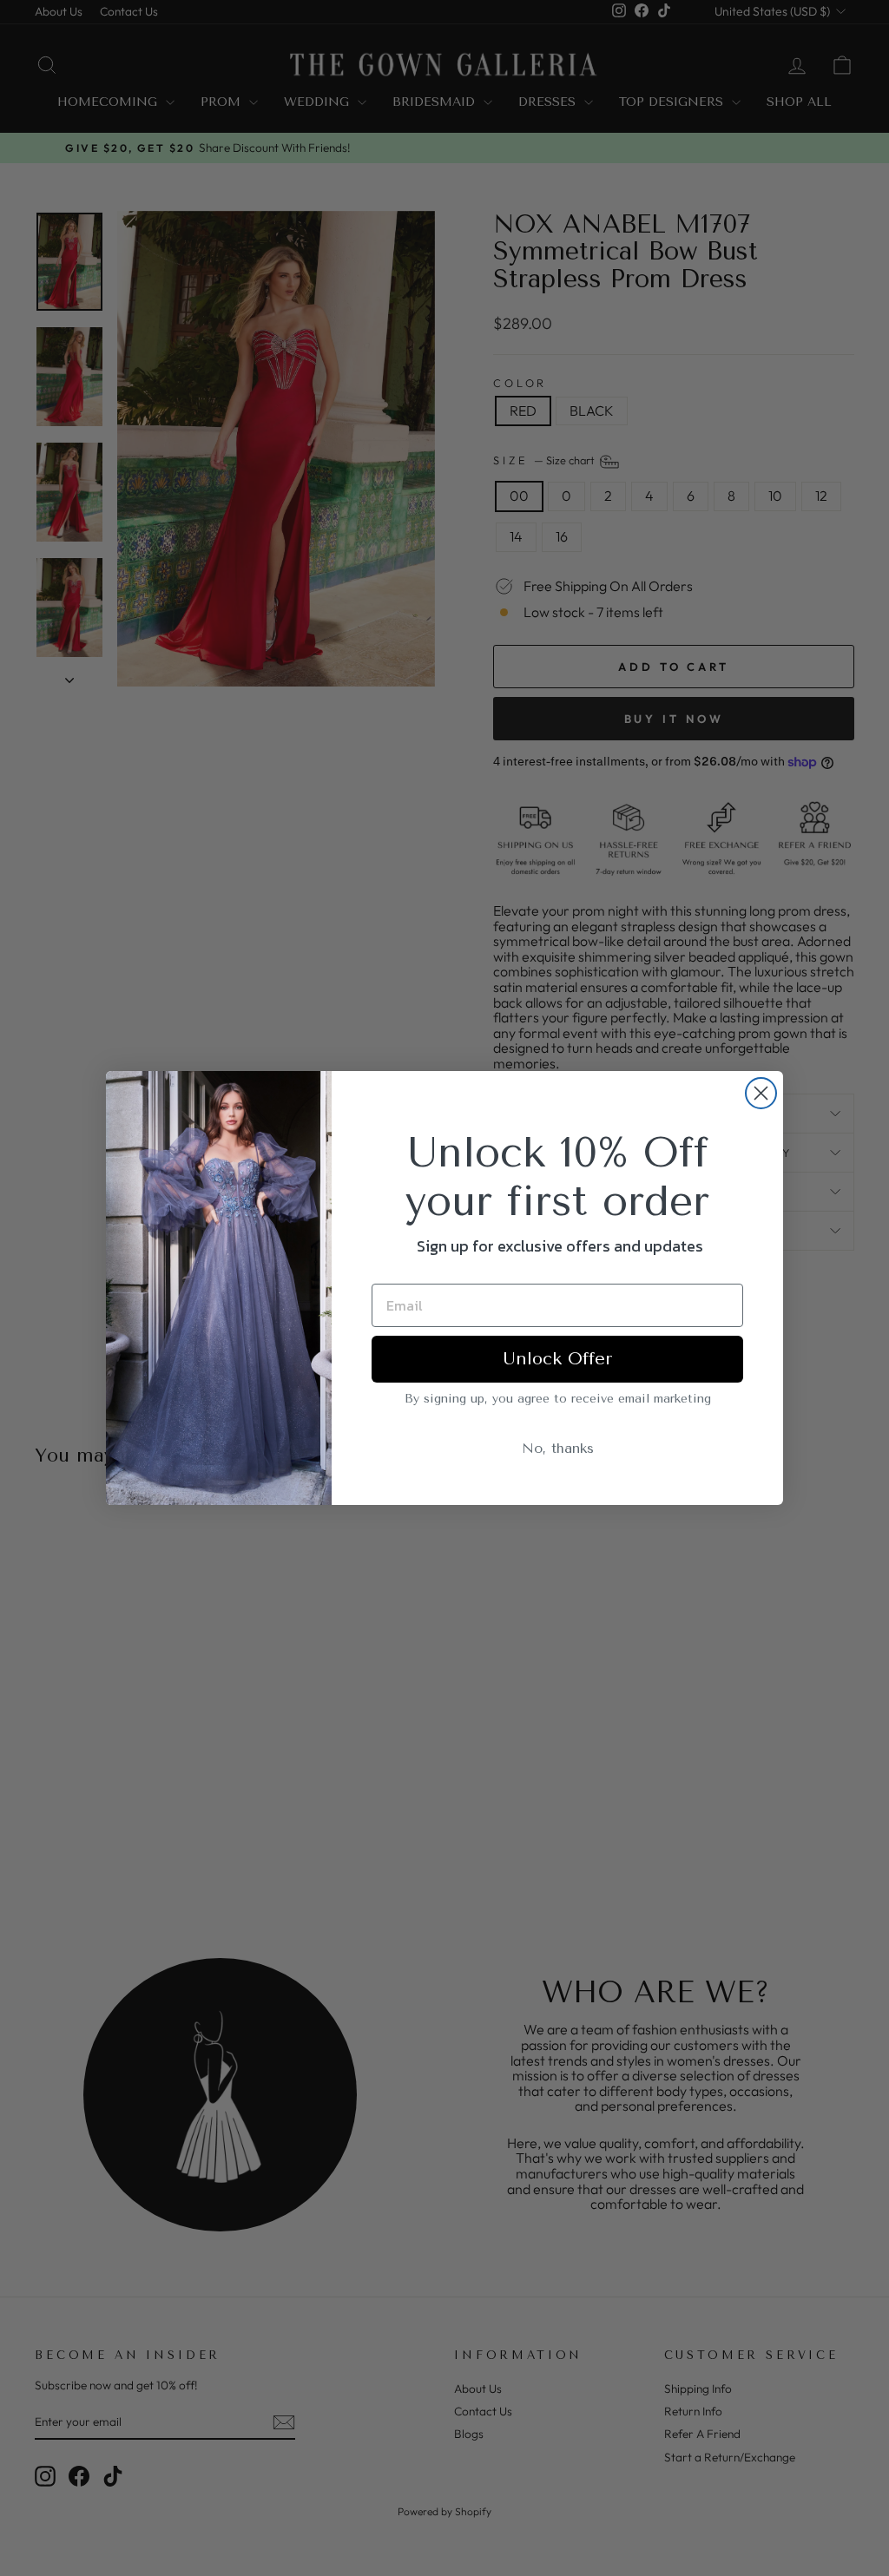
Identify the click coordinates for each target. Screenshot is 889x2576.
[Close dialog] (761, 1093)
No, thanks (558, 1448)
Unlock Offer (557, 1359)
